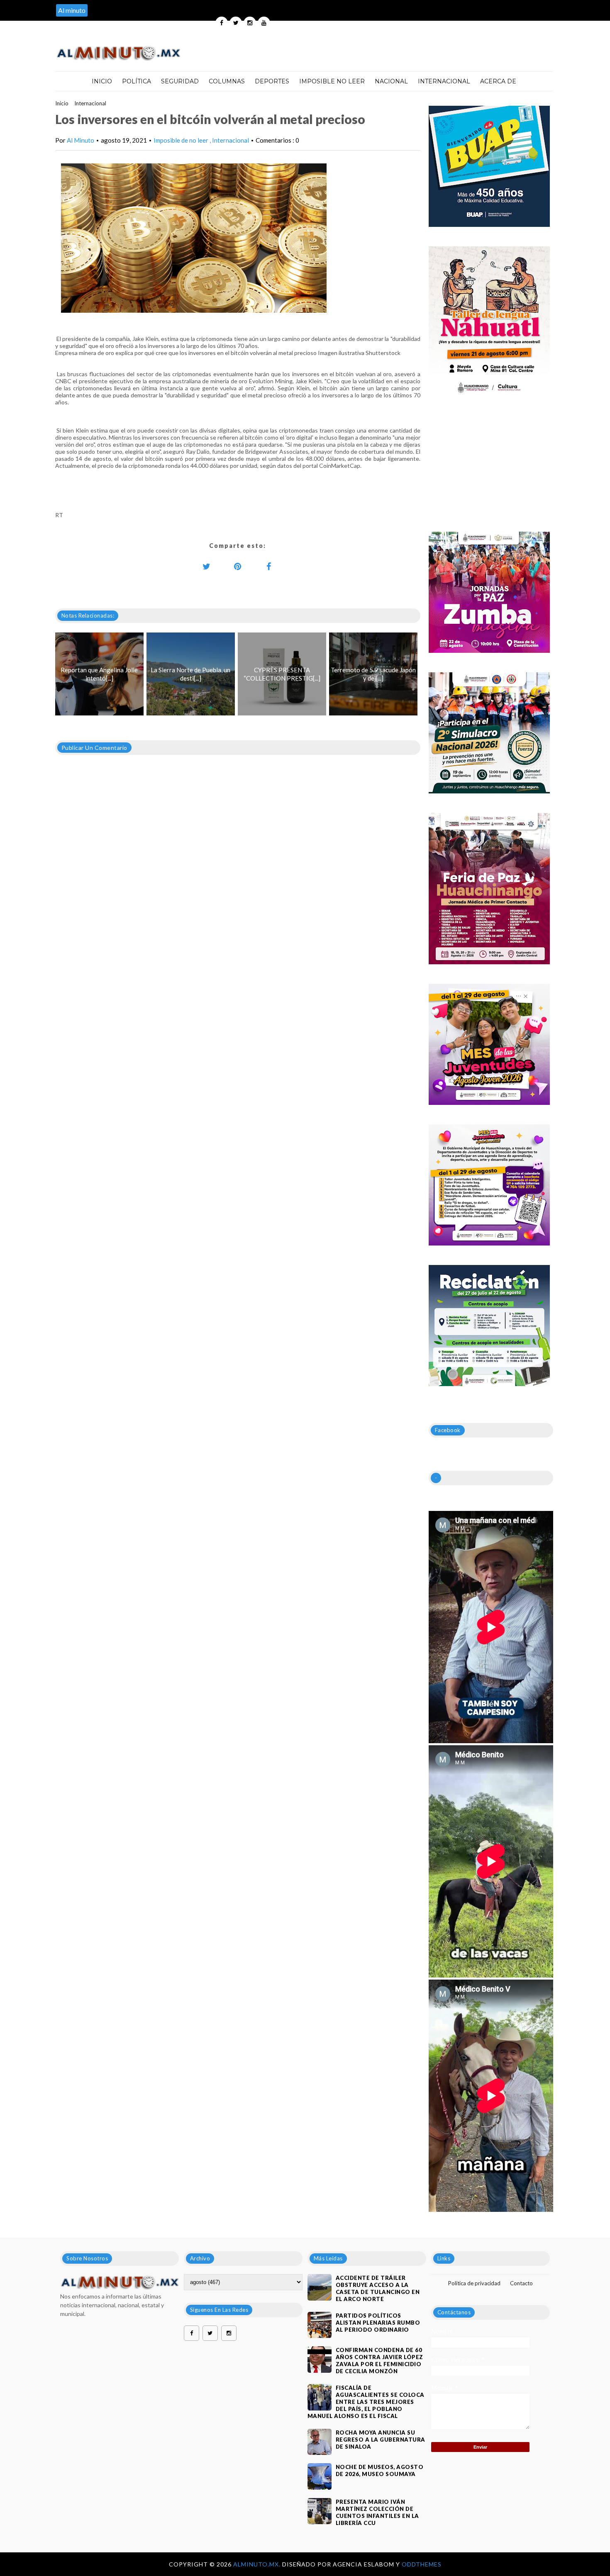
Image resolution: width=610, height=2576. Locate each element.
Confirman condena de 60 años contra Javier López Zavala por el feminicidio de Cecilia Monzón (379, 2361)
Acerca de (498, 81)
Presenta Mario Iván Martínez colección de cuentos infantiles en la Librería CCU (377, 2512)
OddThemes (422, 2564)
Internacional (444, 81)
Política (137, 81)
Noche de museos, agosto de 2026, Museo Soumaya (380, 2470)
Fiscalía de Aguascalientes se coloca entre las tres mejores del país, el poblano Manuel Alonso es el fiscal (366, 2402)
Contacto (521, 2283)
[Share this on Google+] (238, 566)
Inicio (102, 81)
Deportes (272, 81)
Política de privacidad (474, 2283)
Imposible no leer (332, 81)
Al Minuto (81, 140)
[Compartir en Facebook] (269, 566)
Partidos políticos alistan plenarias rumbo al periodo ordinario (378, 2323)
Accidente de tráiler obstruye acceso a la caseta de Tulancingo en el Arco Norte (378, 2288)
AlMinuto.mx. (258, 2564)
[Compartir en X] (207, 566)
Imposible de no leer (182, 140)
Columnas (227, 81)
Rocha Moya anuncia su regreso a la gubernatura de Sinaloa (381, 2440)
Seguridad (180, 81)
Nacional (391, 81)
